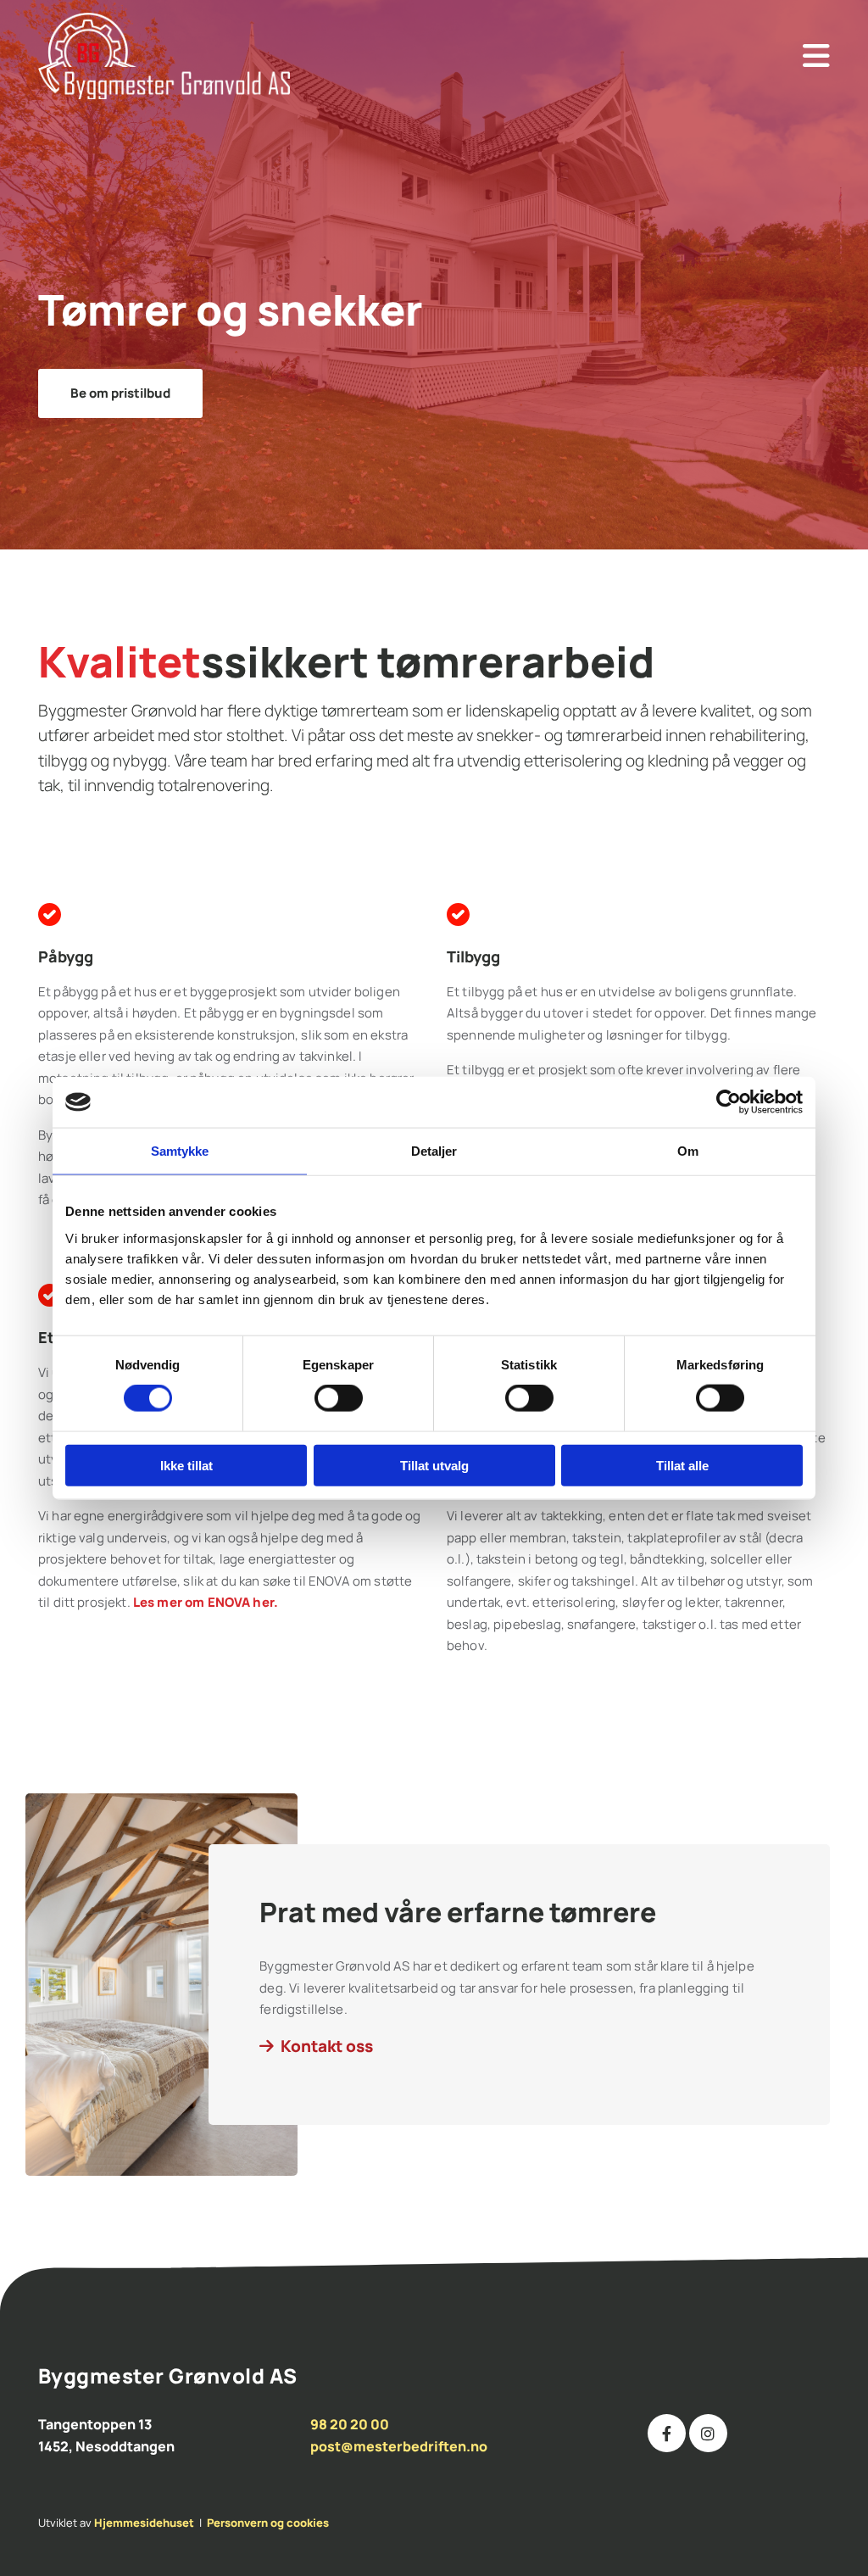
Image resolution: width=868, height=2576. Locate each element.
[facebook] (667, 2433)
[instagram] (708, 2433)
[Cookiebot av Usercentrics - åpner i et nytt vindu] (729, 1102)
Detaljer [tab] (434, 1151)
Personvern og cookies (268, 2523)
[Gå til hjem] (196, 56)
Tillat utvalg (434, 1465)
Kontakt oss (327, 2046)
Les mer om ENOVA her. (206, 1602)
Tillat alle (682, 1465)
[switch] (339, 1398)
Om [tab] (688, 1151)
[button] (604, 56)
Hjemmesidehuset (144, 2523)
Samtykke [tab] (180, 1151)
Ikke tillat (186, 1465)
